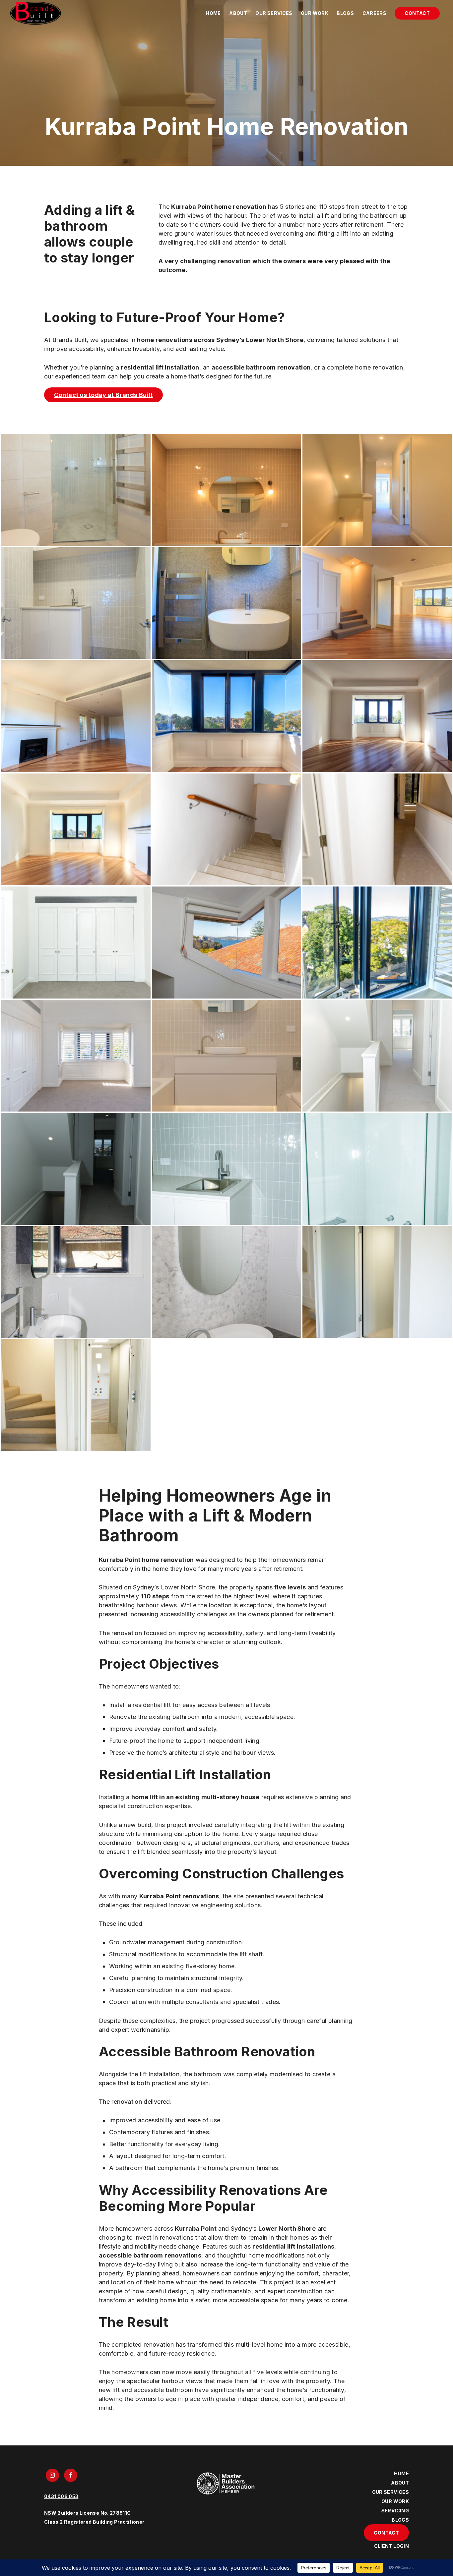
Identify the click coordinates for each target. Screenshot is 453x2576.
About (238, 13)
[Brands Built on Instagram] (54, 2475)
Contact (417, 13)
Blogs (345, 13)
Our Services (274, 13)
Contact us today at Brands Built (103, 395)
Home (213, 13)
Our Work (315, 13)
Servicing (395, 2511)
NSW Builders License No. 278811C (88, 2513)
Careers (375, 13)
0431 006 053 (61, 2496)
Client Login (391, 2546)
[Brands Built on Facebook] (72, 2475)
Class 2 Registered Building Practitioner (94, 2521)
